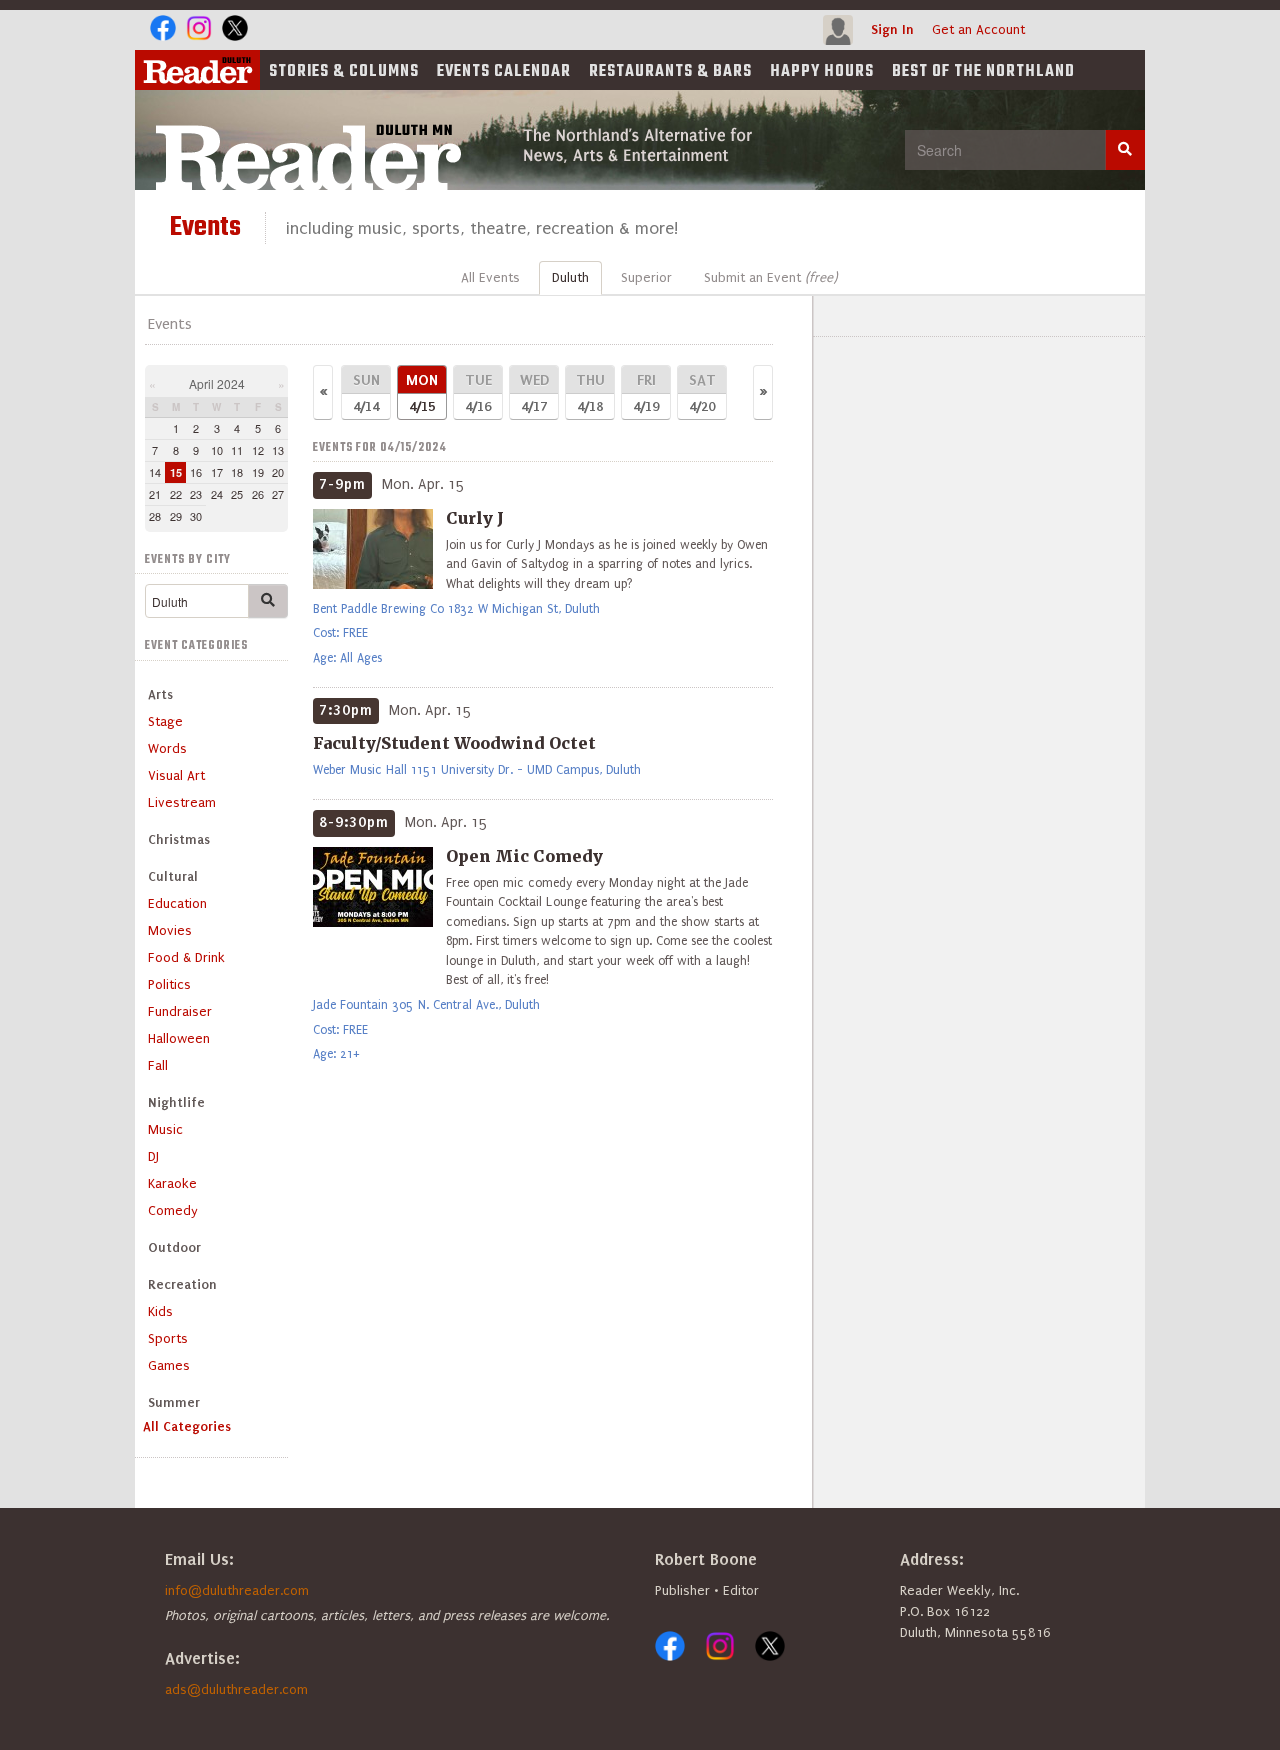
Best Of (983, 72)
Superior (646, 277)
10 (217, 450)
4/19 (646, 392)
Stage (165, 721)
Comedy (173, 1210)
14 (155, 472)
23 (196, 494)
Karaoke (172, 1183)
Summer (174, 1402)
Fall (158, 1065)
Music (165, 1129)
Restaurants (670, 72)
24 (217, 494)
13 (278, 450)
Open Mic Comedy (524, 856)
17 (217, 472)
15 (176, 472)
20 (278, 472)
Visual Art (176, 775)
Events (504, 72)
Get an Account (978, 29)
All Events (490, 277)
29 (176, 516)
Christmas (179, 839)
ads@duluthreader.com (236, 1689)
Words (167, 748)
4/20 (702, 392)
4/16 (478, 392)
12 (258, 450)
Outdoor (174, 1247)
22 (176, 494)
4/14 (366, 392)
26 (258, 494)
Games (169, 1365)
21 (155, 494)
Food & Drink (186, 957)
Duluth (570, 277)
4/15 (422, 392)
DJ (153, 1156)
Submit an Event (770, 277)
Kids (160, 1311)
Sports (168, 1338)
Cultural (173, 876)
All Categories (187, 1426)
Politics (169, 984)
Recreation (182, 1284)
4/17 (534, 392)
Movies (170, 930)
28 (155, 516)
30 (196, 516)
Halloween (179, 1038)
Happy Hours (822, 72)
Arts (160, 694)
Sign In (892, 29)
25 (237, 494)
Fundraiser (180, 1011)
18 (237, 472)
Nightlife (176, 1102)
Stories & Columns (344, 72)
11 (237, 450)
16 (196, 472)
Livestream (182, 802)
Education (177, 903)
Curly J (475, 518)
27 (278, 494)
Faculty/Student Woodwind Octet (454, 743)
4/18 (590, 392)
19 (258, 472)
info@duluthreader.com (237, 1590)
